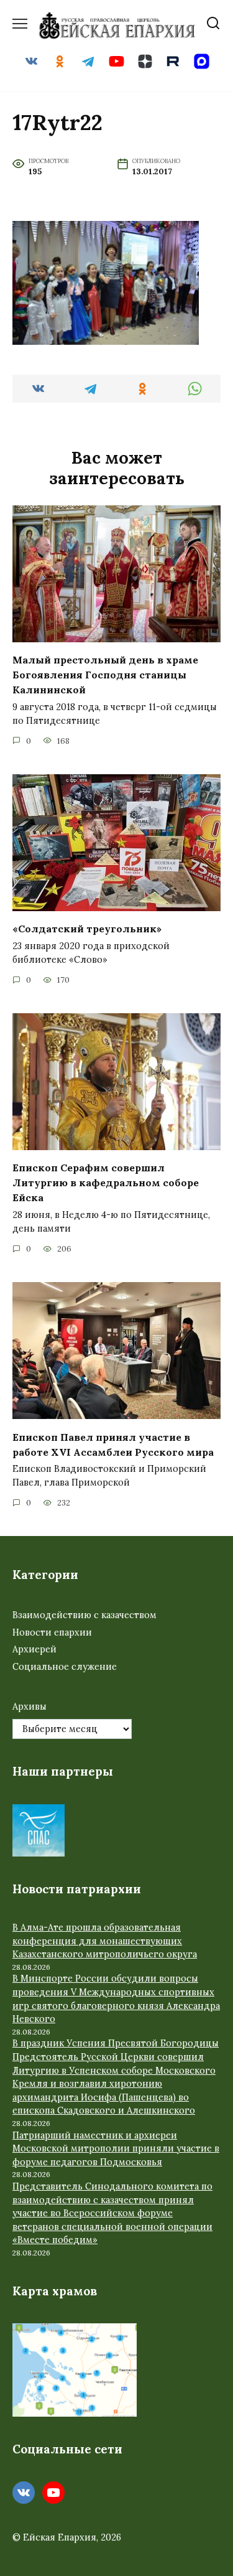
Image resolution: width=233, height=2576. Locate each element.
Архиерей (34, 1649)
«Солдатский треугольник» (87, 929)
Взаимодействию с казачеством (85, 1615)
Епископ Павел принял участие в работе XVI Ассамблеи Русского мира (113, 1444)
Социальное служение (65, 1667)
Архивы (30, 1707)
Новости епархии (52, 1632)
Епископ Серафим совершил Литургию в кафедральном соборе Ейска (106, 1183)
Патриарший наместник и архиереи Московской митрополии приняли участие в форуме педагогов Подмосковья (116, 2149)
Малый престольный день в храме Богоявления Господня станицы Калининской (105, 675)
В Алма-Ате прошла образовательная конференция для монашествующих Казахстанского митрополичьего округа (105, 1941)
